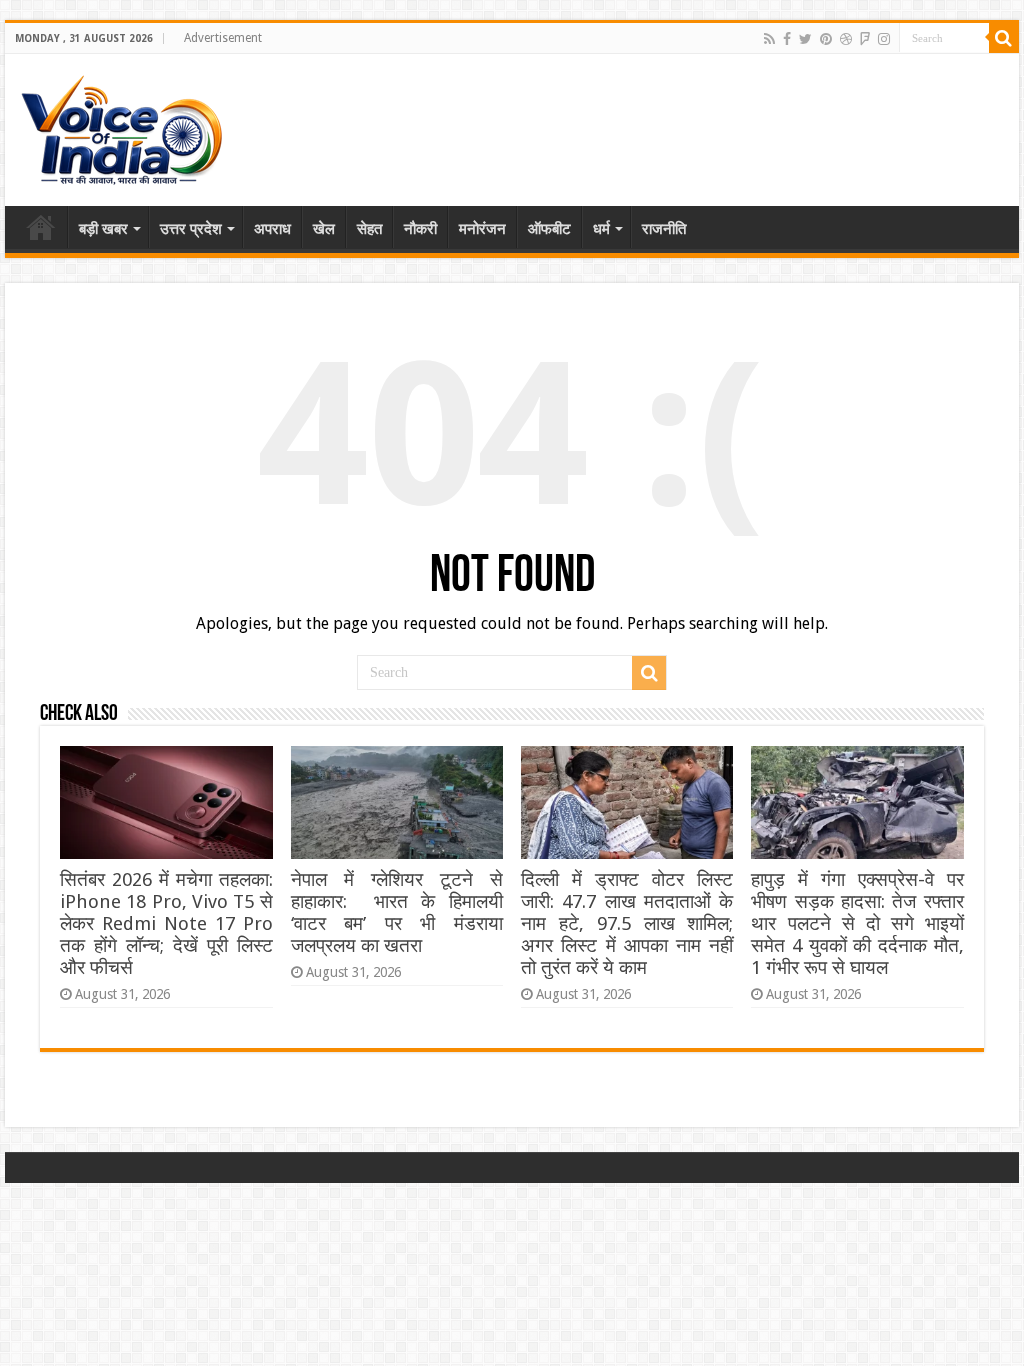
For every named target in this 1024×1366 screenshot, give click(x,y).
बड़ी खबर (103, 229)
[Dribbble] (846, 39)
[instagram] (884, 39)
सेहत (369, 229)
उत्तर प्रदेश (191, 229)
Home (41, 227)
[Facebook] (787, 39)
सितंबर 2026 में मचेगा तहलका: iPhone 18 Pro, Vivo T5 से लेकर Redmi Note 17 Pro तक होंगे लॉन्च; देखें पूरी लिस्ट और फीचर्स (166, 923)
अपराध (272, 229)
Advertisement (223, 38)
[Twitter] (805, 39)
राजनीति (664, 229)
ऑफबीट (549, 229)
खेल (324, 229)
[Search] (1004, 38)
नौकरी (420, 229)
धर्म (601, 229)
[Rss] (769, 39)
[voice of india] (121, 126)
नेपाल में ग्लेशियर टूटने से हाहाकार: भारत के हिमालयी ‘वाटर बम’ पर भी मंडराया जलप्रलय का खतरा (397, 912)
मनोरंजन (482, 229)
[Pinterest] (826, 39)
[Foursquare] (865, 39)
